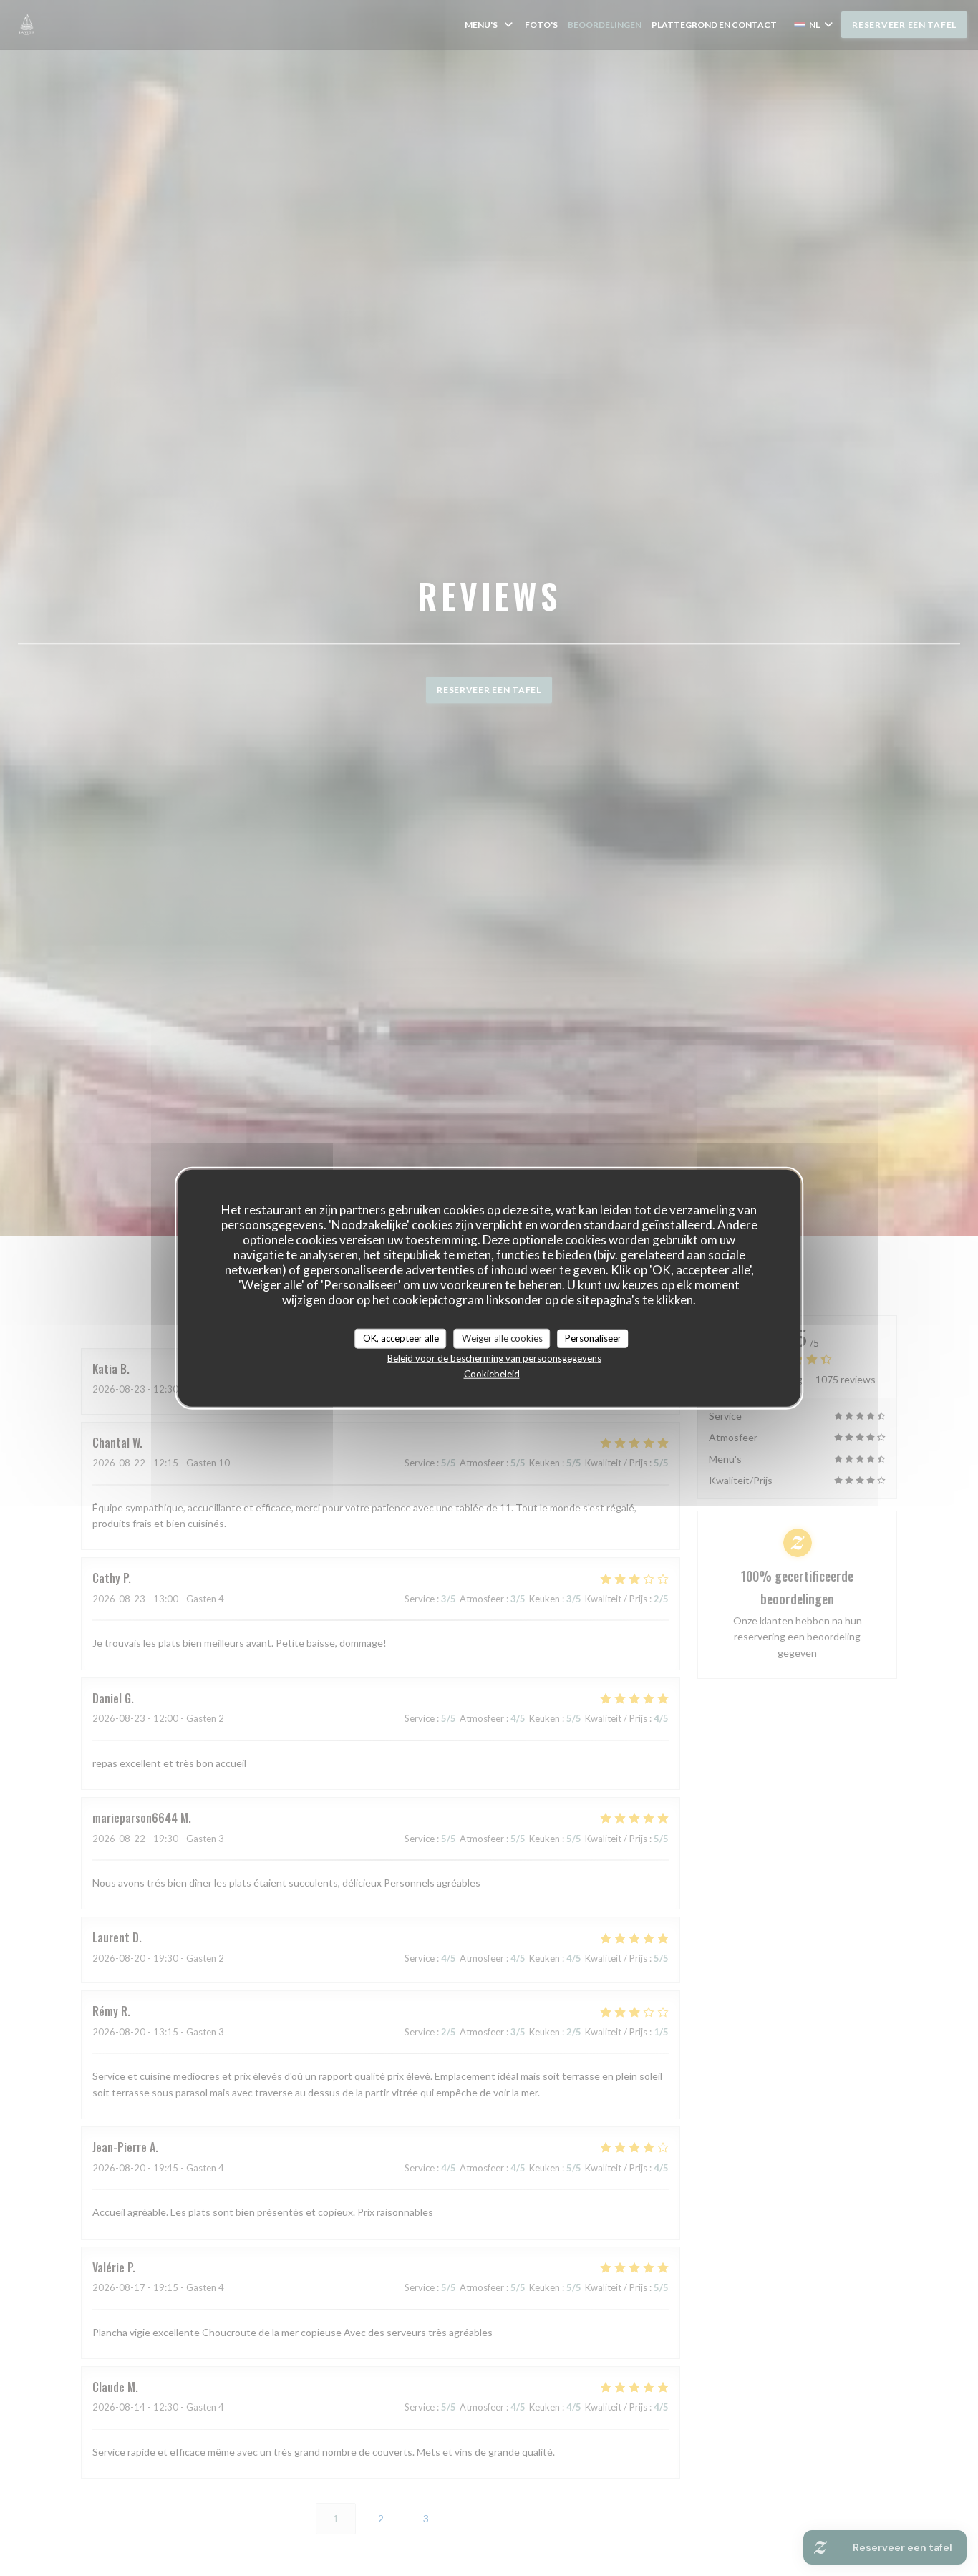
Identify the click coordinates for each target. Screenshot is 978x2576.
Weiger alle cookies (502, 1338)
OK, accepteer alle (401, 1338)
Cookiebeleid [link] (492, 1373)
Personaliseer (593, 1338)
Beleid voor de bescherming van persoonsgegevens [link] (494, 1357)
